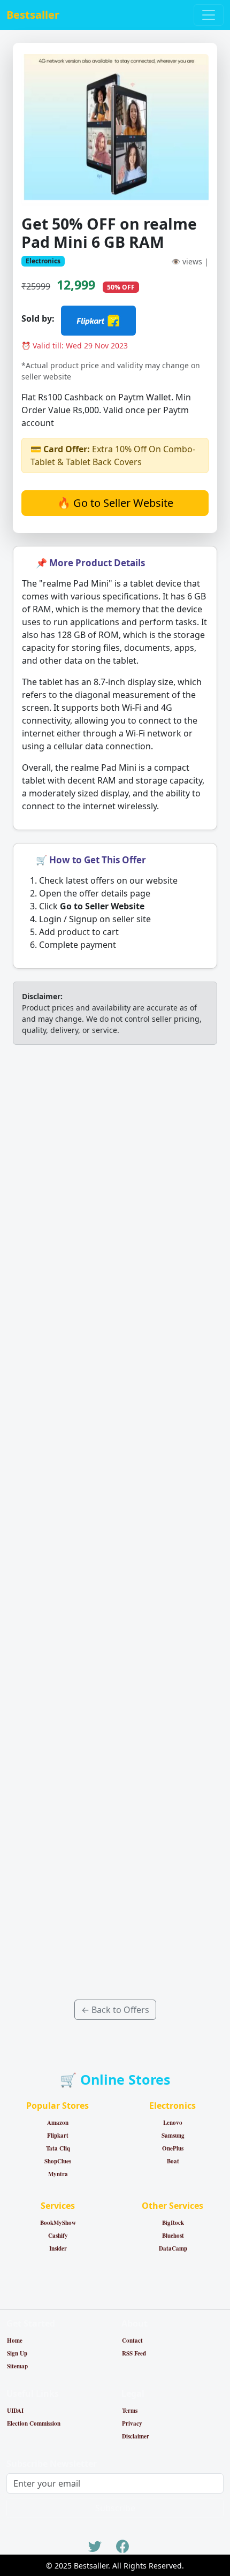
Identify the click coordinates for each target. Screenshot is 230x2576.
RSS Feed (134, 2353)
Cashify (58, 2236)
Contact (132, 2341)
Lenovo (173, 2123)
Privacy (132, 2423)
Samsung (173, 2136)
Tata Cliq (58, 2148)
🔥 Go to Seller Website (115, 503)
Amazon (58, 2123)
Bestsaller (33, 15)
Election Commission (34, 2423)
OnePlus (173, 2148)
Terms (130, 2411)
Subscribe (115, 2508)
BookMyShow (58, 2223)
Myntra (58, 2174)
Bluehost (173, 2236)
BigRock (173, 2223)
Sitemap (17, 2366)
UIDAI (15, 2411)
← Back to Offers (115, 2010)
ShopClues (58, 2161)
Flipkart (58, 2136)
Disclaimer (136, 2436)
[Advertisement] (115, 1522)
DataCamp (173, 2248)
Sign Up (17, 2353)
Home (15, 2341)
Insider (58, 2248)
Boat (173, 2161)
